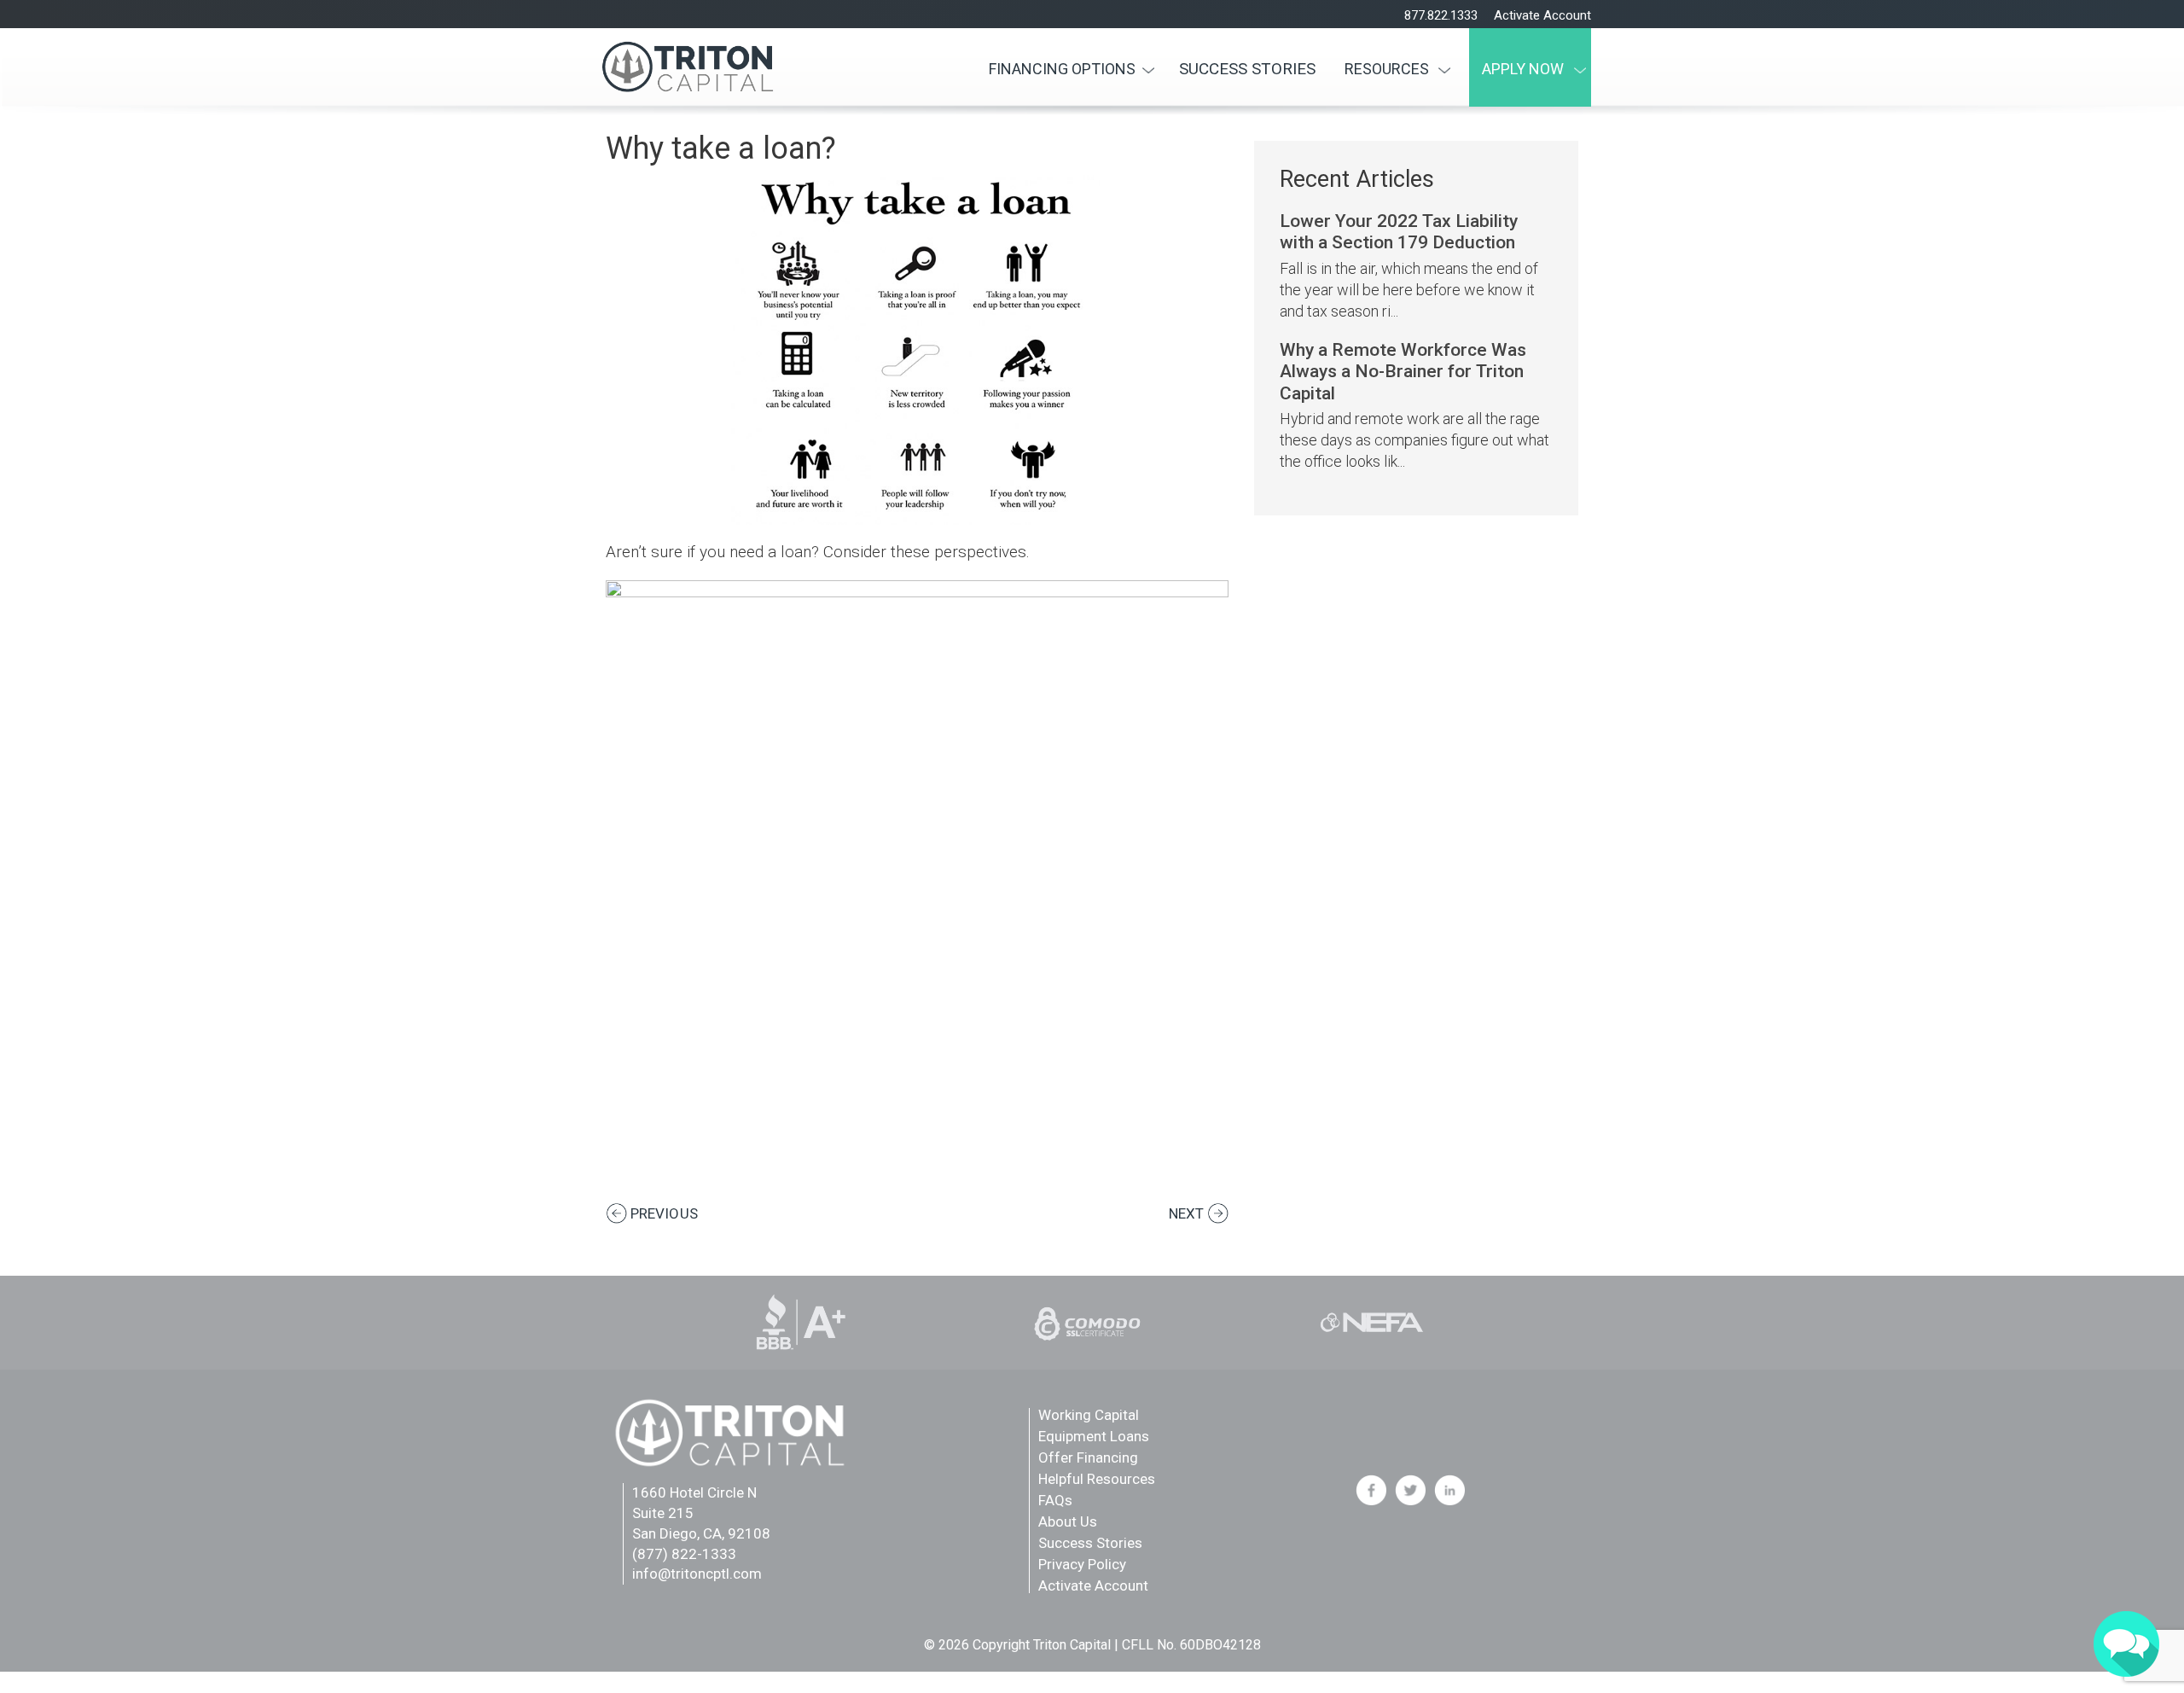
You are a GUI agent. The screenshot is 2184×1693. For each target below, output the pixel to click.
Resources (1387, 69)
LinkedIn (1449, 1490)
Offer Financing (1088, 1457)
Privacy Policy (1082, 1564)
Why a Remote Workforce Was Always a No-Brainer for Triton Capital (1403, 371)
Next (1186, 1213)
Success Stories (1247, 69)
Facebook (1371, 1490)
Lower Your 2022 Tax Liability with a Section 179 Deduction (1399, 231)
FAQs (1055, 1500)
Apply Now (1523, 69)
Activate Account (1542, 15)
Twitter (1410, 1490)
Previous (664, 1213)
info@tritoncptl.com (697, 1574)
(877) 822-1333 (684, 1554)
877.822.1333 (1441, 15)
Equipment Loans (1094, 1436)
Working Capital (1089, 1415)
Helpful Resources (1097, 1479)
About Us (1068, 1521)
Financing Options (1062, 69)
